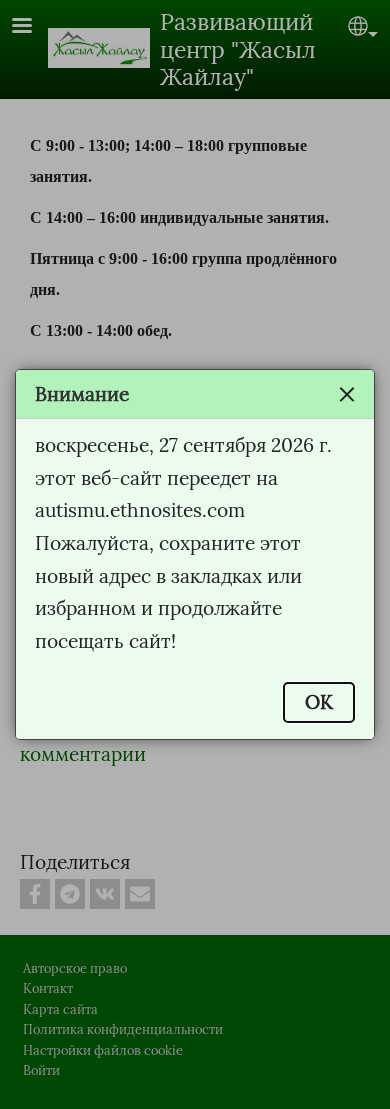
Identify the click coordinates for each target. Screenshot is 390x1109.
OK (319, 702)
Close (347, 394)
